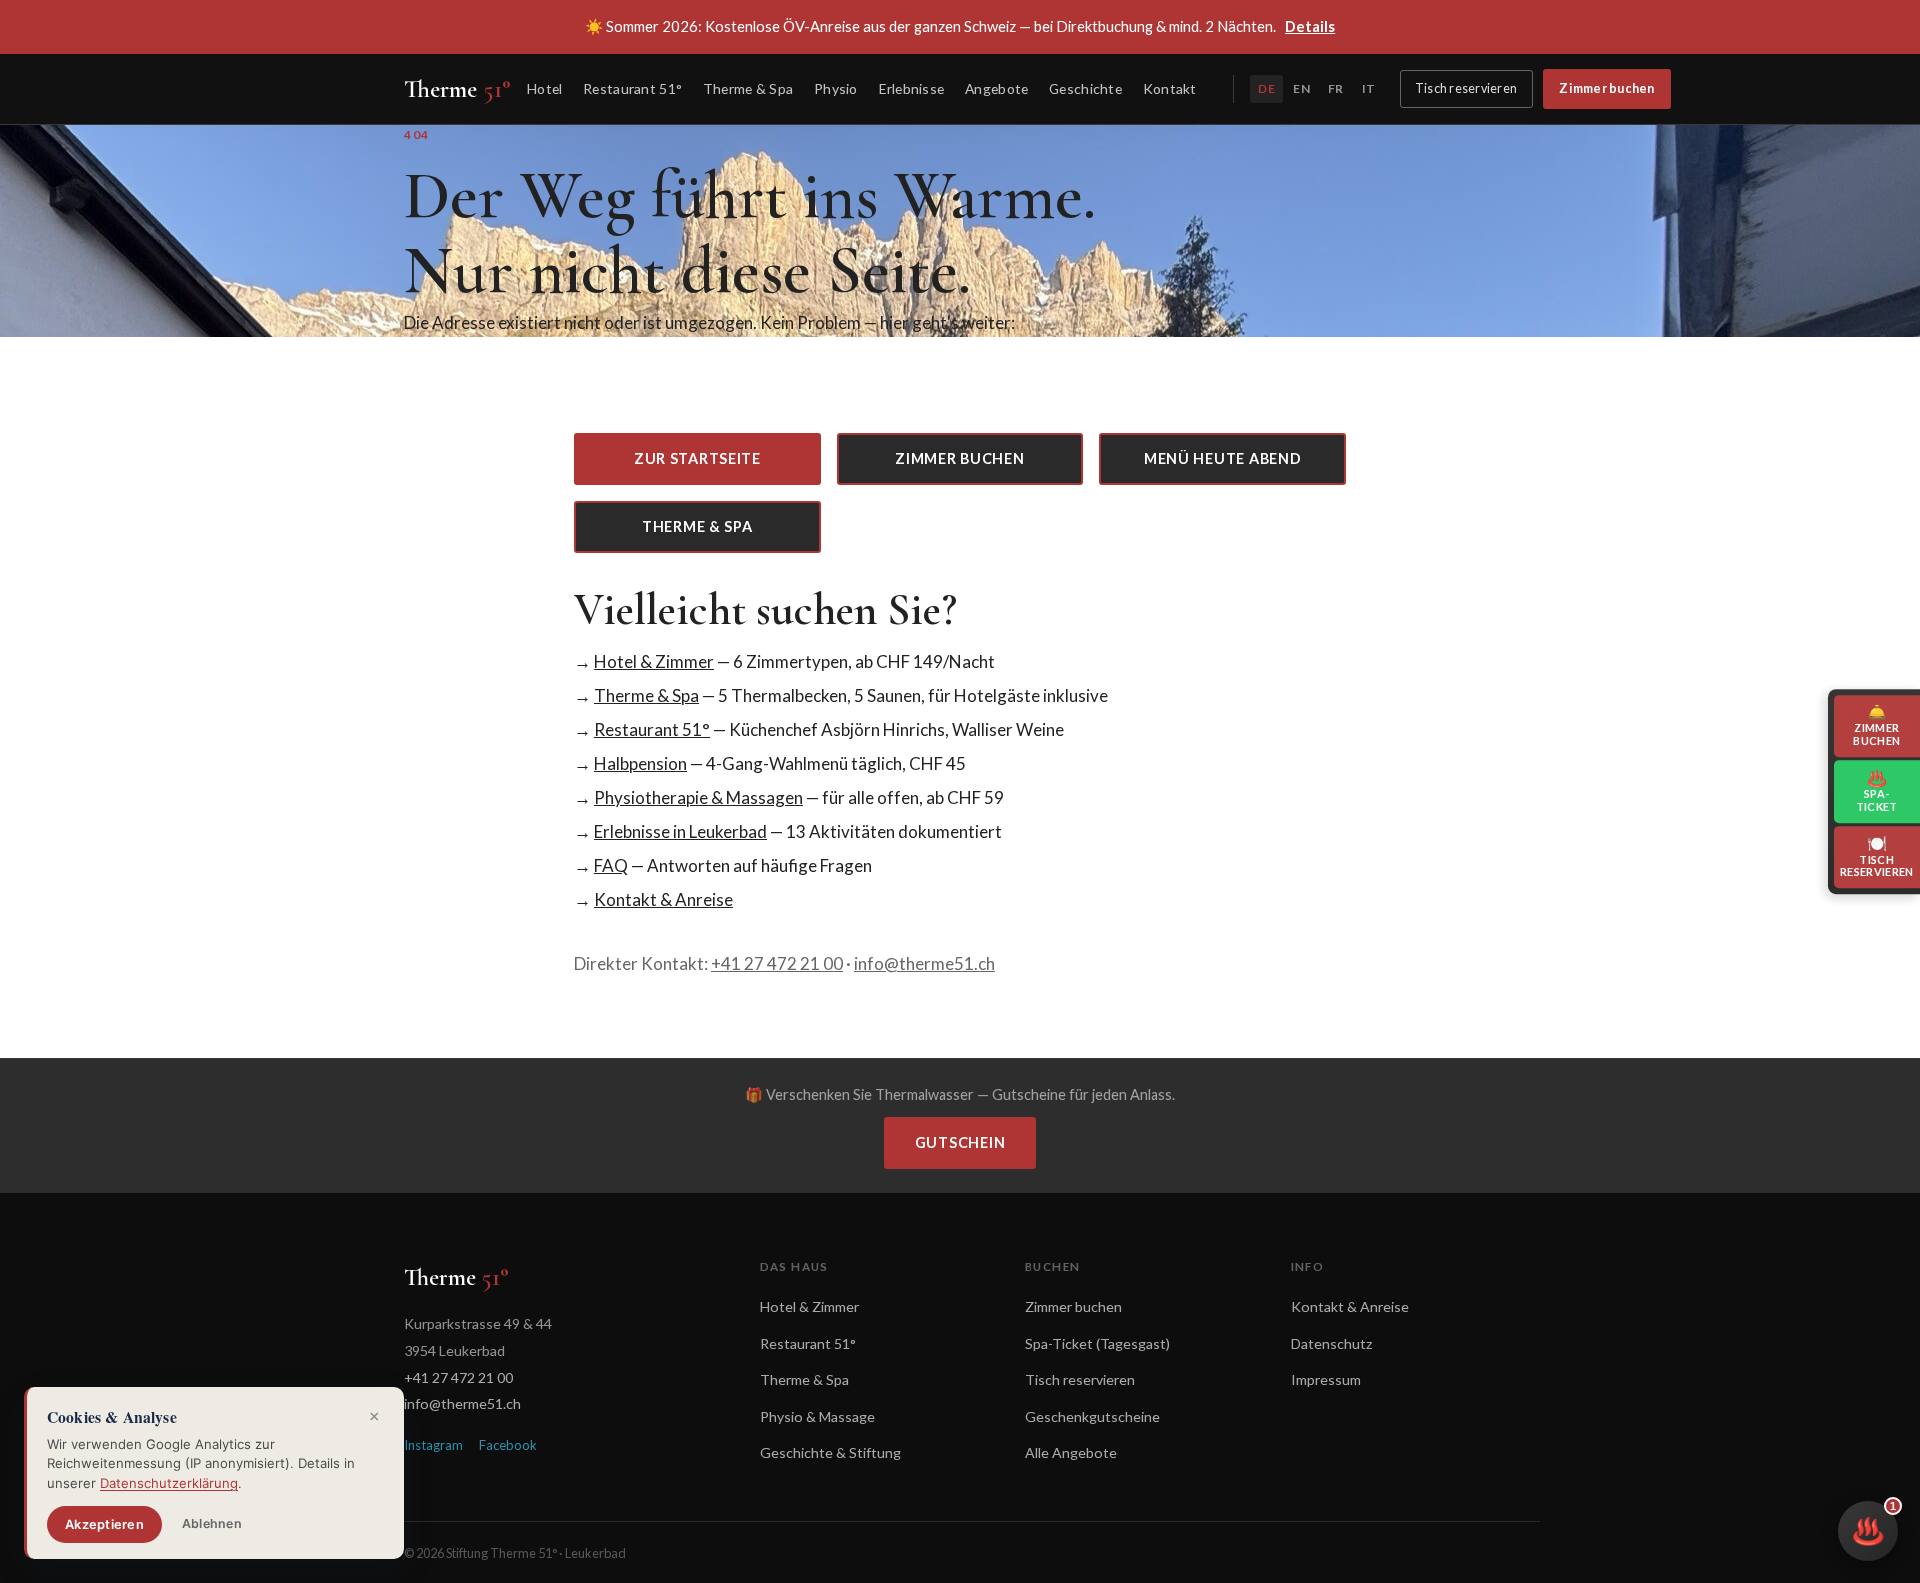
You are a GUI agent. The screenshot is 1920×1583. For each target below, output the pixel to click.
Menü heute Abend (1223, 458)
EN (1301, 88)
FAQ (611, 865)
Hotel (544, 88)
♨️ (1874, 1523)
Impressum (1326, 1379)
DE (1266, 88)
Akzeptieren (104, 1524)
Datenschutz (1332, 1343)
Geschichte (1085, 88)
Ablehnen (212, 1523)
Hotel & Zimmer (654, 661)
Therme (457, 89)
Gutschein (960, 1142)
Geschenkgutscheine (1092, 1416)
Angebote (996, 88)
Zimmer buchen (1606, 88)
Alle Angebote (1071, 1452)
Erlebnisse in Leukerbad (680, 831)
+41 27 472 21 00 (777, 963)
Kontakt (1170, 88)
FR (1335, 88)
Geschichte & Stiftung (830, 1452)
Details (1310, 26)
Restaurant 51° (632, 88)
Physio (836, 88)
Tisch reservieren (1466, 88)
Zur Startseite (697, 458)
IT (1368, 88)
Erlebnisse (912, 88)
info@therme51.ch (924, 963)
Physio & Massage (817, 1416)
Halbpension (640, 763)
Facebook (508, 1445)
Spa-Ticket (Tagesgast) (1097, 1343)
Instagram (433, 1445)
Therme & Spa (748, 88)
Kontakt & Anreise (663, 899)
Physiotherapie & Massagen (698, 797)
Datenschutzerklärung (169, 1483)
